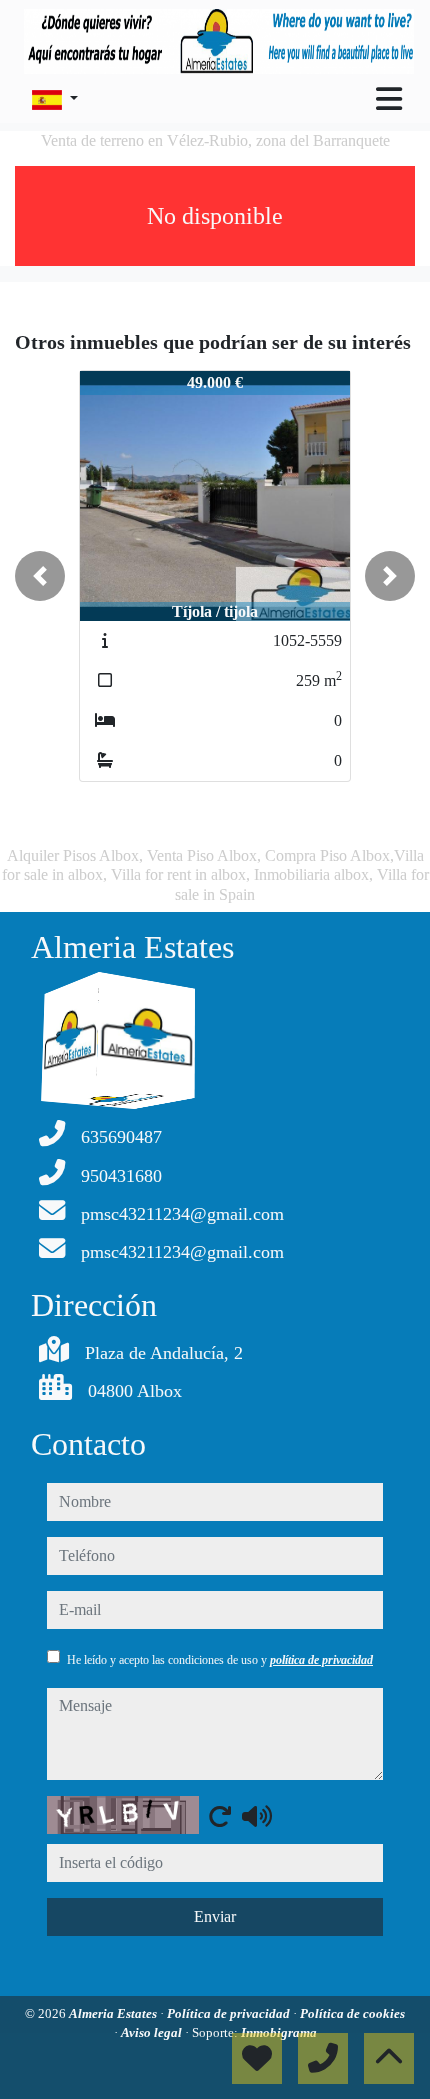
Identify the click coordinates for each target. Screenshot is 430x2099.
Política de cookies (352, 2013)
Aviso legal (153, 2032)
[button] (40, 576)
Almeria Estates (114, 2013)
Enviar (215, 1916)
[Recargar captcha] (220, 1816)
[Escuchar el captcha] (257, 1816)
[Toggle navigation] (389, 99)
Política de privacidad (230, 2013)
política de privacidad (321, 1660)
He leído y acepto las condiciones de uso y (220, 1660)
